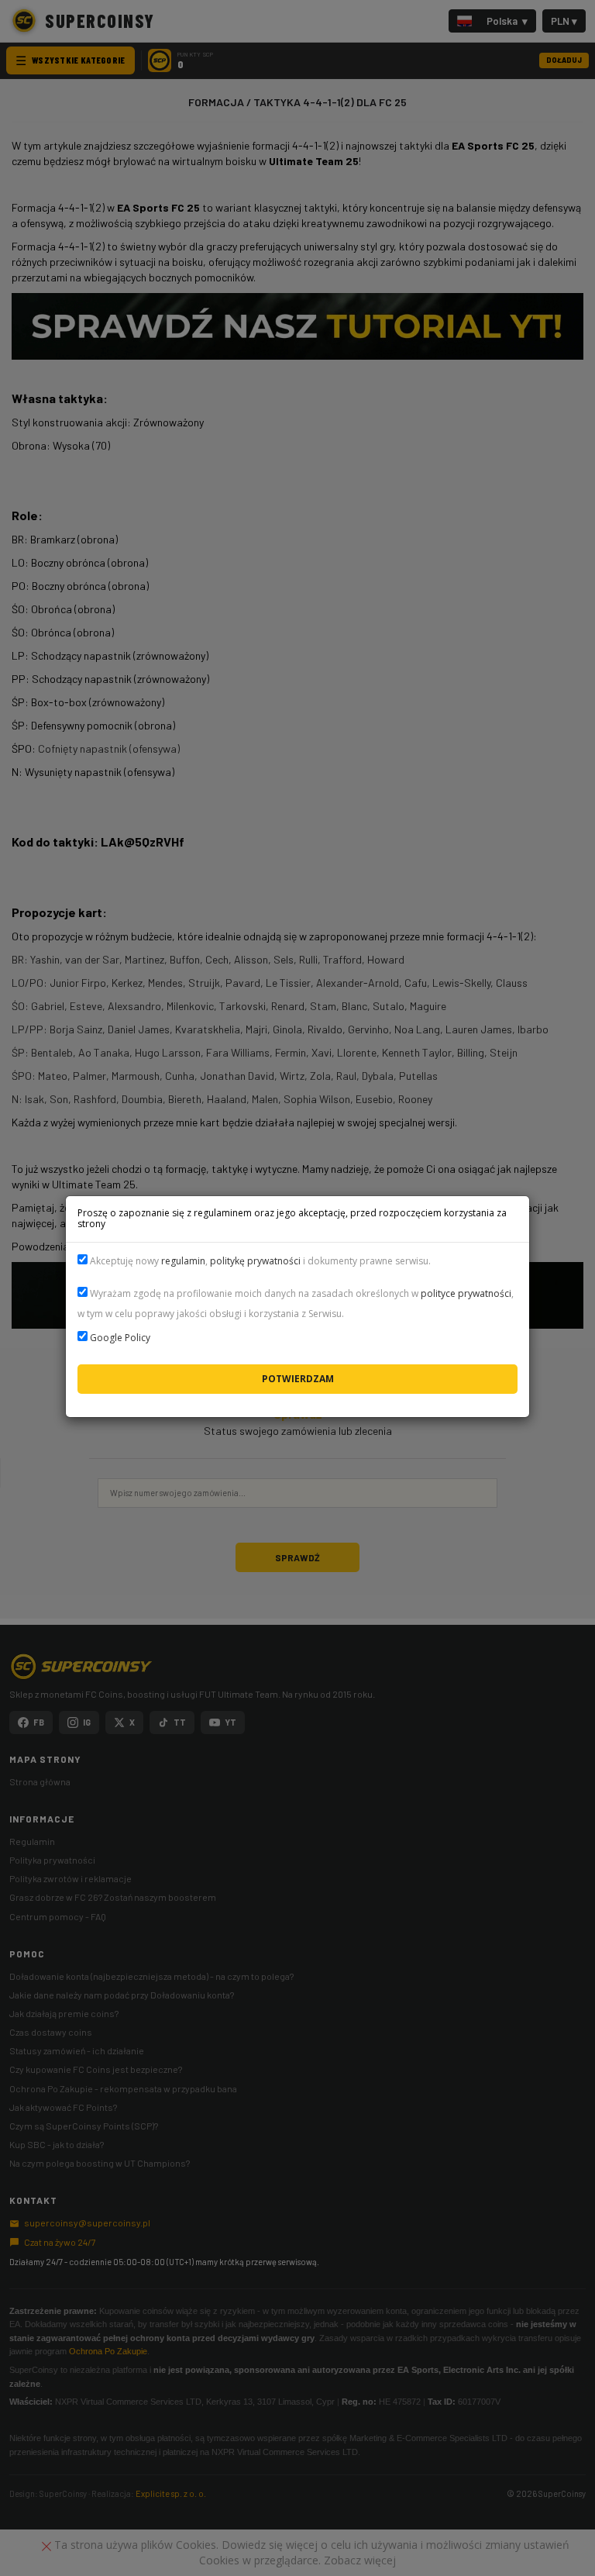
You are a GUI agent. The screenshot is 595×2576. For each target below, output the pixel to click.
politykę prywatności (255, 1261)
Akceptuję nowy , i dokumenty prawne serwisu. (259, 1261)
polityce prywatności (466, 1293)
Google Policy (120, 1338)
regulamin (183, 1261)
